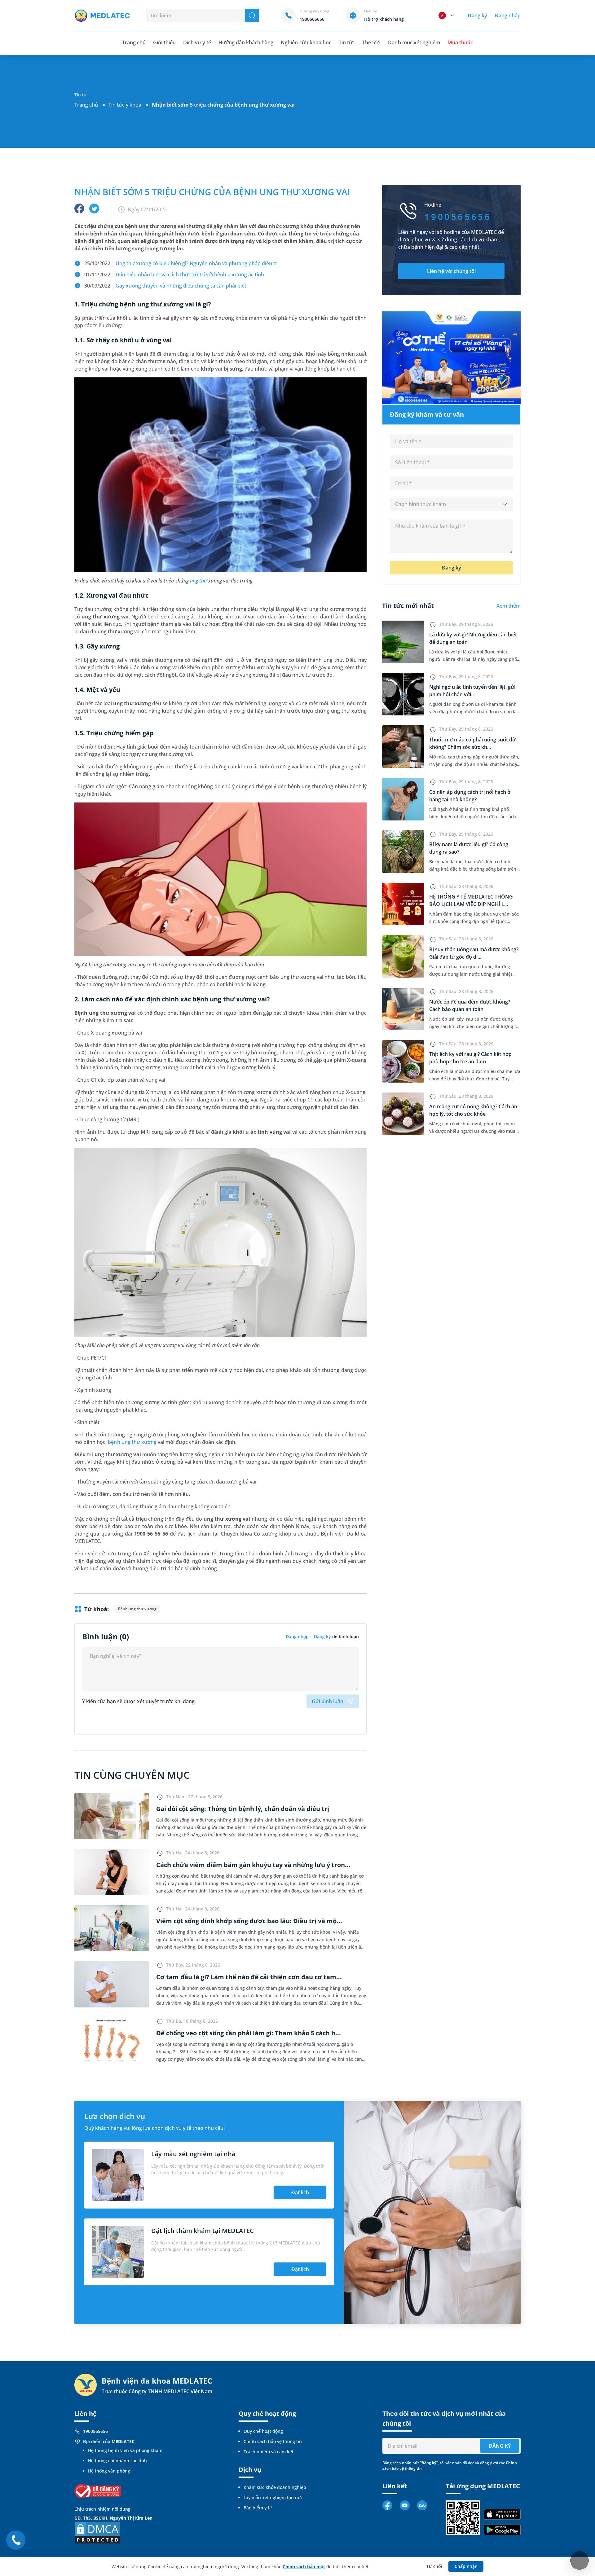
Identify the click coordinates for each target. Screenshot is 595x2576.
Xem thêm (509, 606)
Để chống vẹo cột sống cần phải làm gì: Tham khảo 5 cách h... (249, 2033)
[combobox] (451, 504)
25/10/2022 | (181, 263)
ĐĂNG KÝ (500, 2446)
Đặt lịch (300, 2192)
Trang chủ (86, 105)
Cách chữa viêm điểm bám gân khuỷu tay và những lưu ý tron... (253, 1865)
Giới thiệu (164, 42)
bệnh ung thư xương (132, 1442)
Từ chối (434, 2566)
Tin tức (347, 42)
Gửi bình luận (328, 1701)
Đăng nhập (508, 15)
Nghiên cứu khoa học (306, 42)
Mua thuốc (460, 42)
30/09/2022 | (165, 286)
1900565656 (95, 2431)
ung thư (198, 581)
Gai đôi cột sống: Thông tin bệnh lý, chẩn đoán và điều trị (243, 1809)
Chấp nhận (466, 2566)
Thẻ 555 (371, 42)
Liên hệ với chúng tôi (451, 271)
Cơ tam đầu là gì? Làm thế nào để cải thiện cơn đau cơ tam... (249, 1977)
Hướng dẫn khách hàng (246, 42)
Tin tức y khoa (125, 105)
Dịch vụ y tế (197, 42)
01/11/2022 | (174, 275)
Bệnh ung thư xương (137, 1609)
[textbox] (451, 504)
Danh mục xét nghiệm (414, 42)
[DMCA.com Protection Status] (98, 2532)
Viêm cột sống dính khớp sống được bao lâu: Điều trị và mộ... (249, 1921)
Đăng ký (477, 15)
